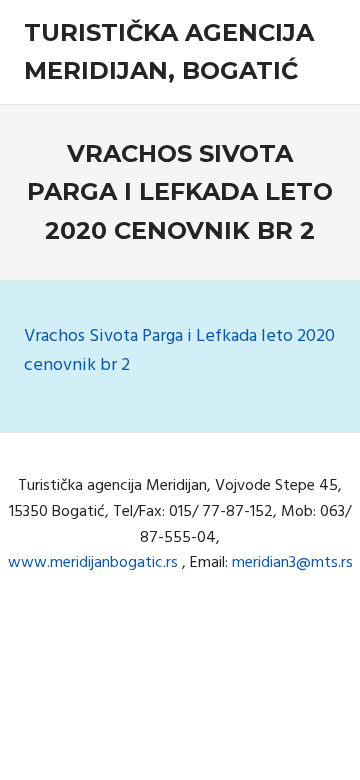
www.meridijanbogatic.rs (93, 563)
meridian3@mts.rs (292, 563)
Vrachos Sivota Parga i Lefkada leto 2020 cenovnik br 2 (179, 351)
